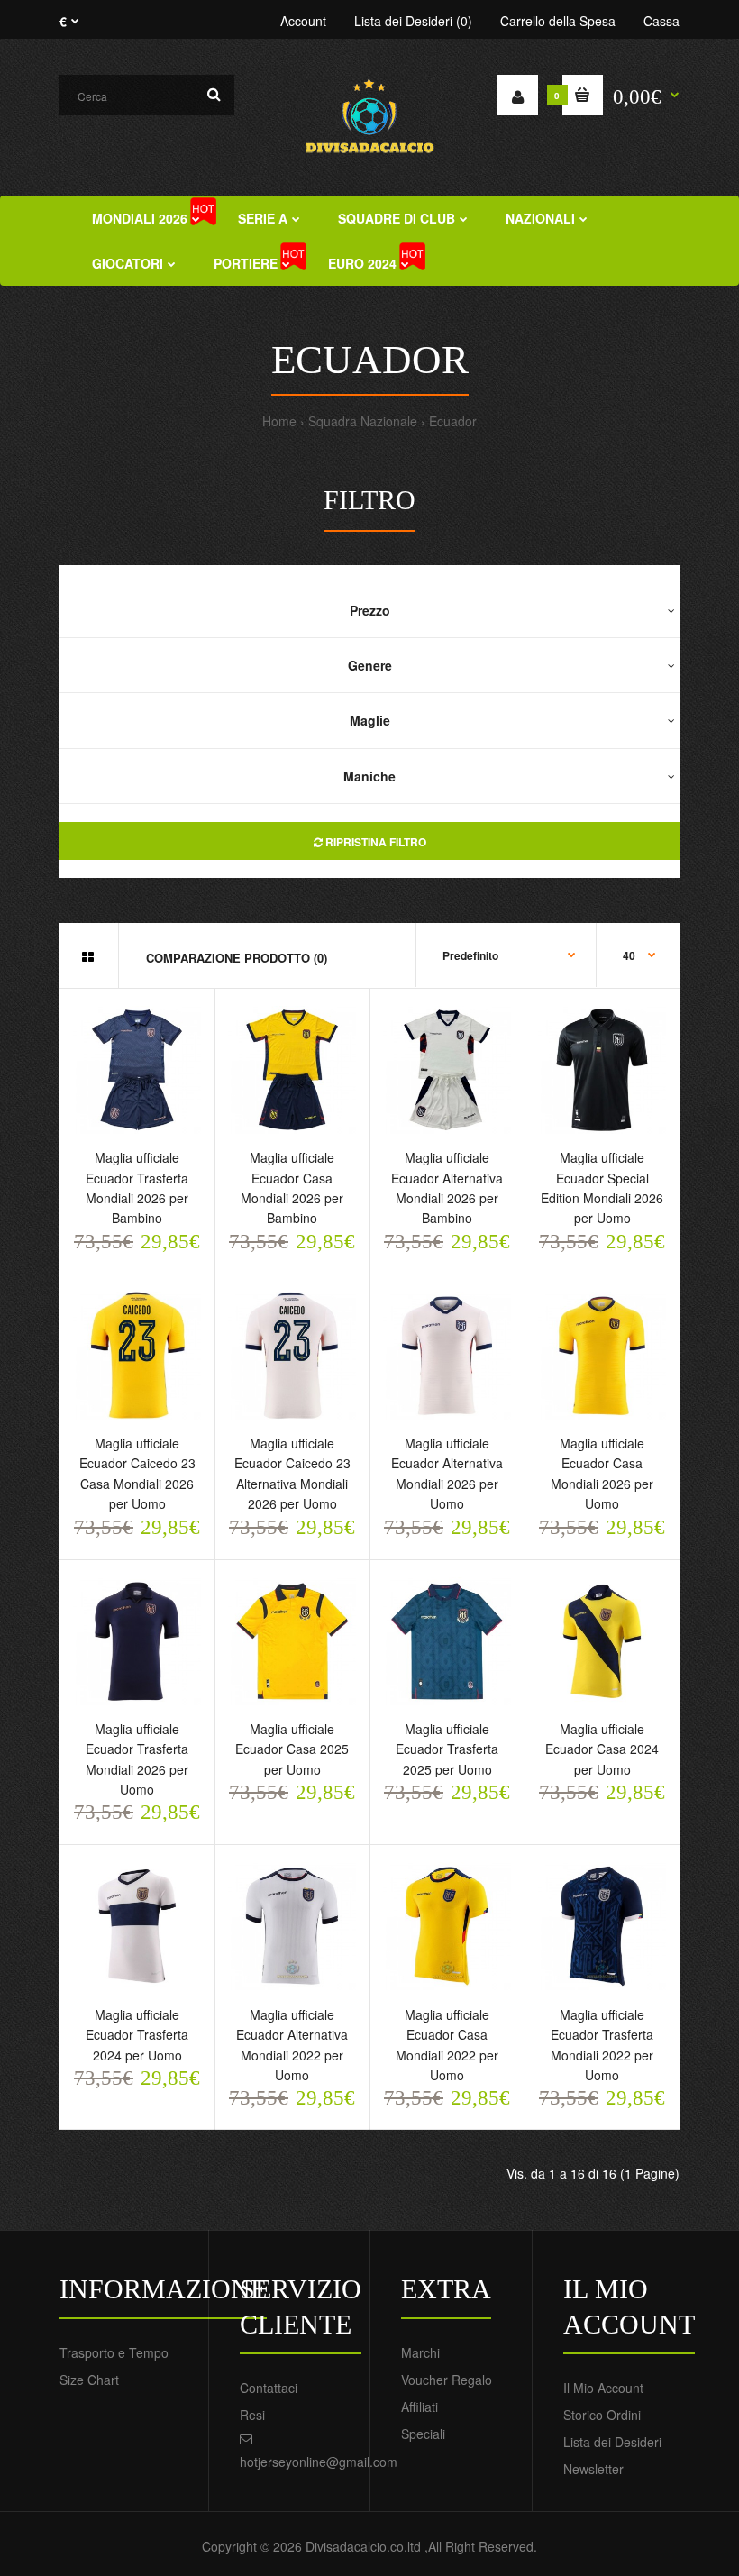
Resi (252, 2415)
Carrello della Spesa (558, 21)
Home (279, 421)
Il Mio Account (603, 2388)
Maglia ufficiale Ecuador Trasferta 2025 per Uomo (447, 1749)
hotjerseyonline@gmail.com (319, 2462)
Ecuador (453, 421)
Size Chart (89, 2380)
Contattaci (269, 2388)
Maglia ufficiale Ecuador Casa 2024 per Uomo (602, 1749)
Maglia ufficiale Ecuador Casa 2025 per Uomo (292, 1749)
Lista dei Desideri (612, 2442)
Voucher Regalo (447, 2380)
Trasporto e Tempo (114, 2352)
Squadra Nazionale (363, 421)
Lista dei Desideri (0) (413, 21)
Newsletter (593, 2469)
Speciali (423, 2434)
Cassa (661, 21)
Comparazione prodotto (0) (237, 958)
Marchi (420, 2352)
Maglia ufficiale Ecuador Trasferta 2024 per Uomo (137, 2035)
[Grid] (88, 956)
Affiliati (420, 2407)
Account (303, 21)
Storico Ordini (602, 2415)
